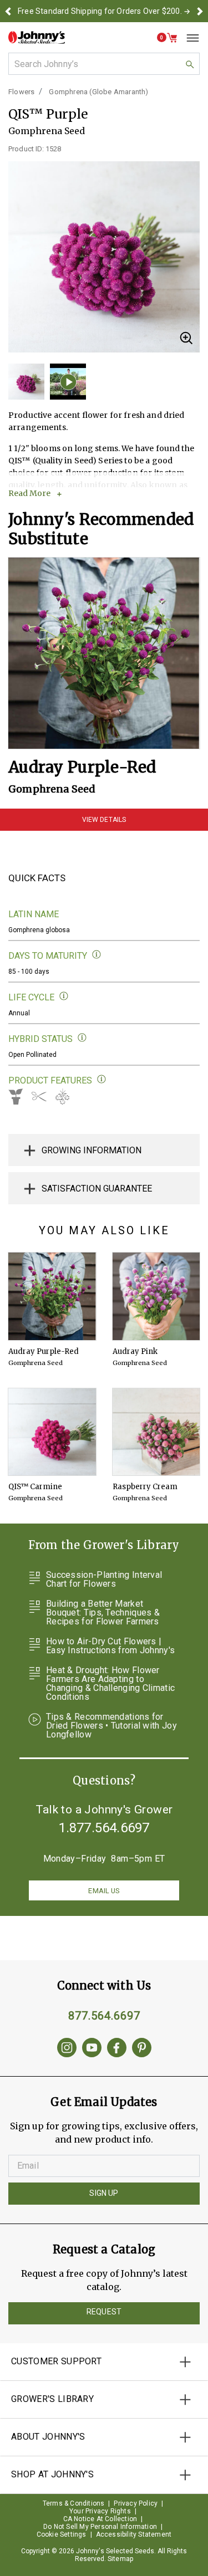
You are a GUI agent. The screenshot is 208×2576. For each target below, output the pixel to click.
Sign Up (104, 2193)
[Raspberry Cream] (156, 1432)
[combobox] (104, 64)
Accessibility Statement (134, 2534)
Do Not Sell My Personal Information (100, 2527)
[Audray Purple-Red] (104, 653)
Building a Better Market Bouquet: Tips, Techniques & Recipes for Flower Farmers (103, 1613)
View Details (104, 820)
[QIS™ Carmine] (52, 1432)
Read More (29, 493)
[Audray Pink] (156, 1296)
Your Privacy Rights (100, 2511)
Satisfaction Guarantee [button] (97, 1189)
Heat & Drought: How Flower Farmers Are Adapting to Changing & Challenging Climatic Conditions (110, 1684)
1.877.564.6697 (104, 1828)
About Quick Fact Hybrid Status (82, 1038)
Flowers (21, 92)
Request (104, 2312)
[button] (8, 11)
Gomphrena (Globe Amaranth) (98, 92)
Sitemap (120, 2559)
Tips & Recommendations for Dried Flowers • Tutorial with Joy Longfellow (111, 1726)
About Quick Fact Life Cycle (64, 996)
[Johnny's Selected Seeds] (37, 37)
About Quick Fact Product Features (102, 1079)
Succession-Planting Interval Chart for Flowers (104, 1580)
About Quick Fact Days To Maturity (97, 955)
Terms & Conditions (74, 2503)
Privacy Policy (136, 2503)
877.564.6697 (104, 2016)
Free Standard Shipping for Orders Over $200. (100, 11)
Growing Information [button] (92, 1150)
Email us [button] (104, 1891)
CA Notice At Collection (100, 2519)
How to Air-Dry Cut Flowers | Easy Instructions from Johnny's (110, 1646)
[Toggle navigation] (189, 38)
